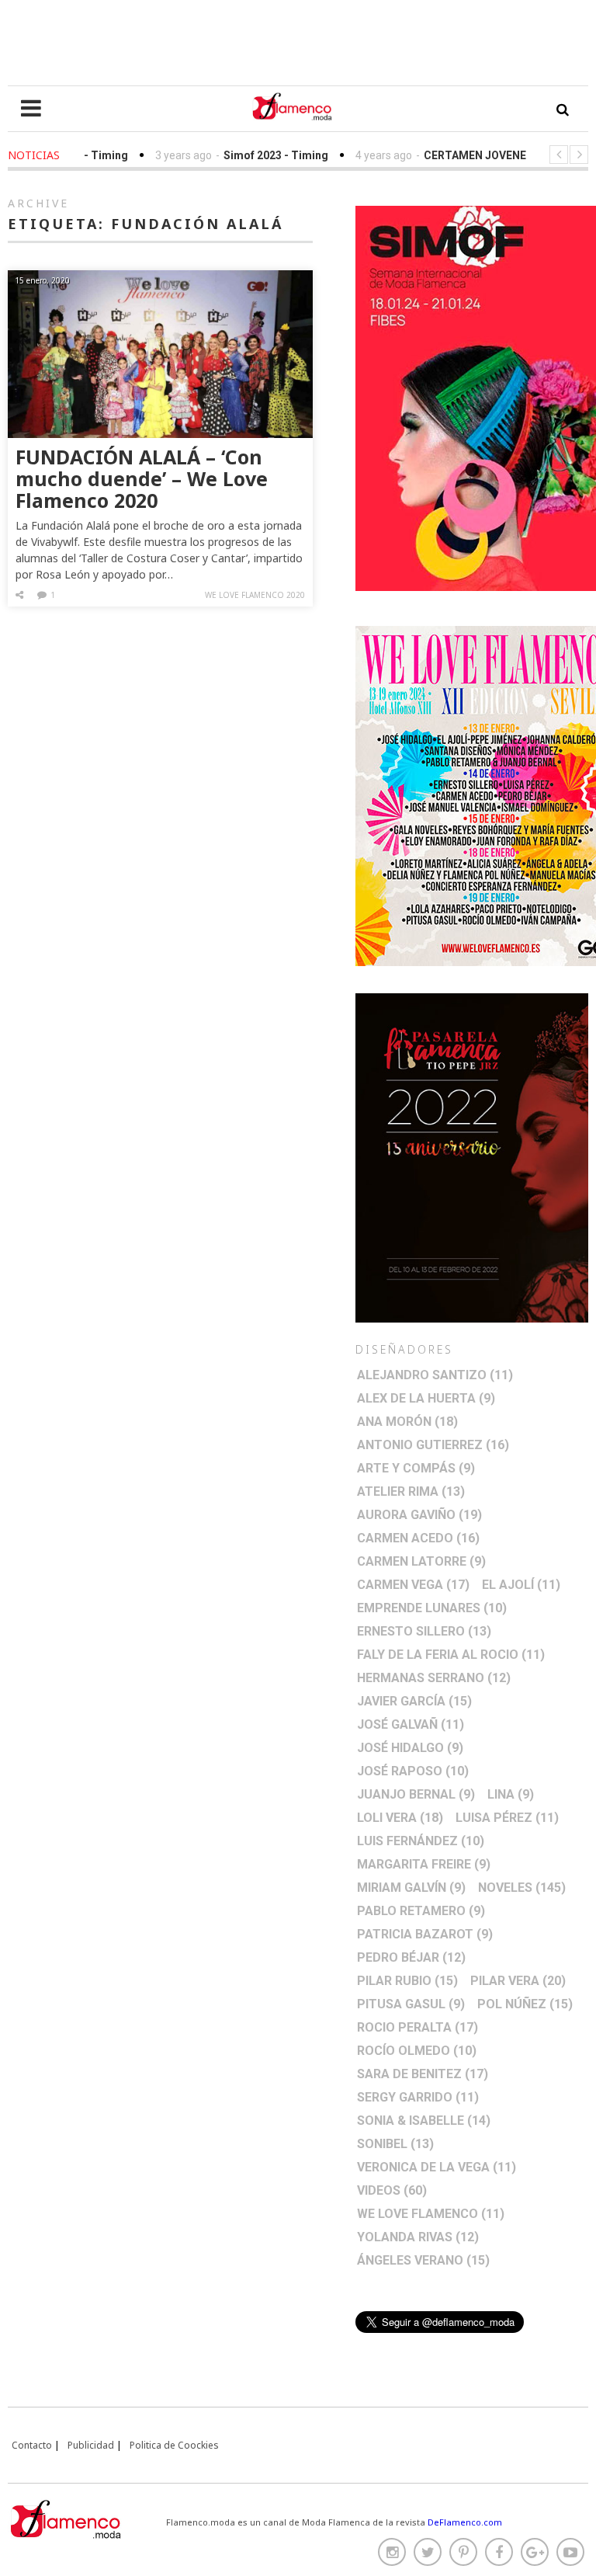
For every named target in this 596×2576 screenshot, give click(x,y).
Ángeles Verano (423, 2260)
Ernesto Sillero (424, 1631)
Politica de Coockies (174, 2445)
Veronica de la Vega (437, 2167)
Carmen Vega (413, 1585)
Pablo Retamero (421, 1911)
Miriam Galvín (411, 1888)
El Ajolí (521, 1585)
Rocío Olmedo (417, 2051)
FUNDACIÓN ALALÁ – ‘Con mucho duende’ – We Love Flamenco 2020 (142, 478)
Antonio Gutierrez (433, 1445)
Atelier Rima (411, 1491)
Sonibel (395, 2144)
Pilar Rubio (407, 1981)
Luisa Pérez (507, 1818)
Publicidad (91, 2445)
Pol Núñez (525, 2004)
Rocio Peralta (418, 2027)
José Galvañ (411, 1724)
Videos (392, 2190)
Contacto (32, 2445)
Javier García (414, 1701)
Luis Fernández (421, 1841)
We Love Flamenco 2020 (255, 595)
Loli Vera (400, 1818)
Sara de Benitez (423, 2074)
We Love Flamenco (431, 2214)
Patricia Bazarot (425, 1934)
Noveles (522, 1888)
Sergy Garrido (418, 2097)
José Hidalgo (410, 1748)
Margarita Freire (424, 1864)
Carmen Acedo (418, 1538)
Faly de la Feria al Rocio (451, 1655)
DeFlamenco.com (465, 2522)
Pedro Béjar (411, 1957)
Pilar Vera (518, 1981)
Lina (511, 1794)
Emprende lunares (432, 1608)
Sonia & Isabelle (424, 2121)
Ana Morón (407, 1422)
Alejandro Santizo (435, 1375)
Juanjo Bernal (416, 1794)
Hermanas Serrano (434, 1678)
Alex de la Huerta (426, 1398)
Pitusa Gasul (411, 2004)
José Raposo (413, 1771)
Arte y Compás (416, 1468)
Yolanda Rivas (418, 2237)
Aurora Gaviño (419, 1515)
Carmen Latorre (421, 1561)
